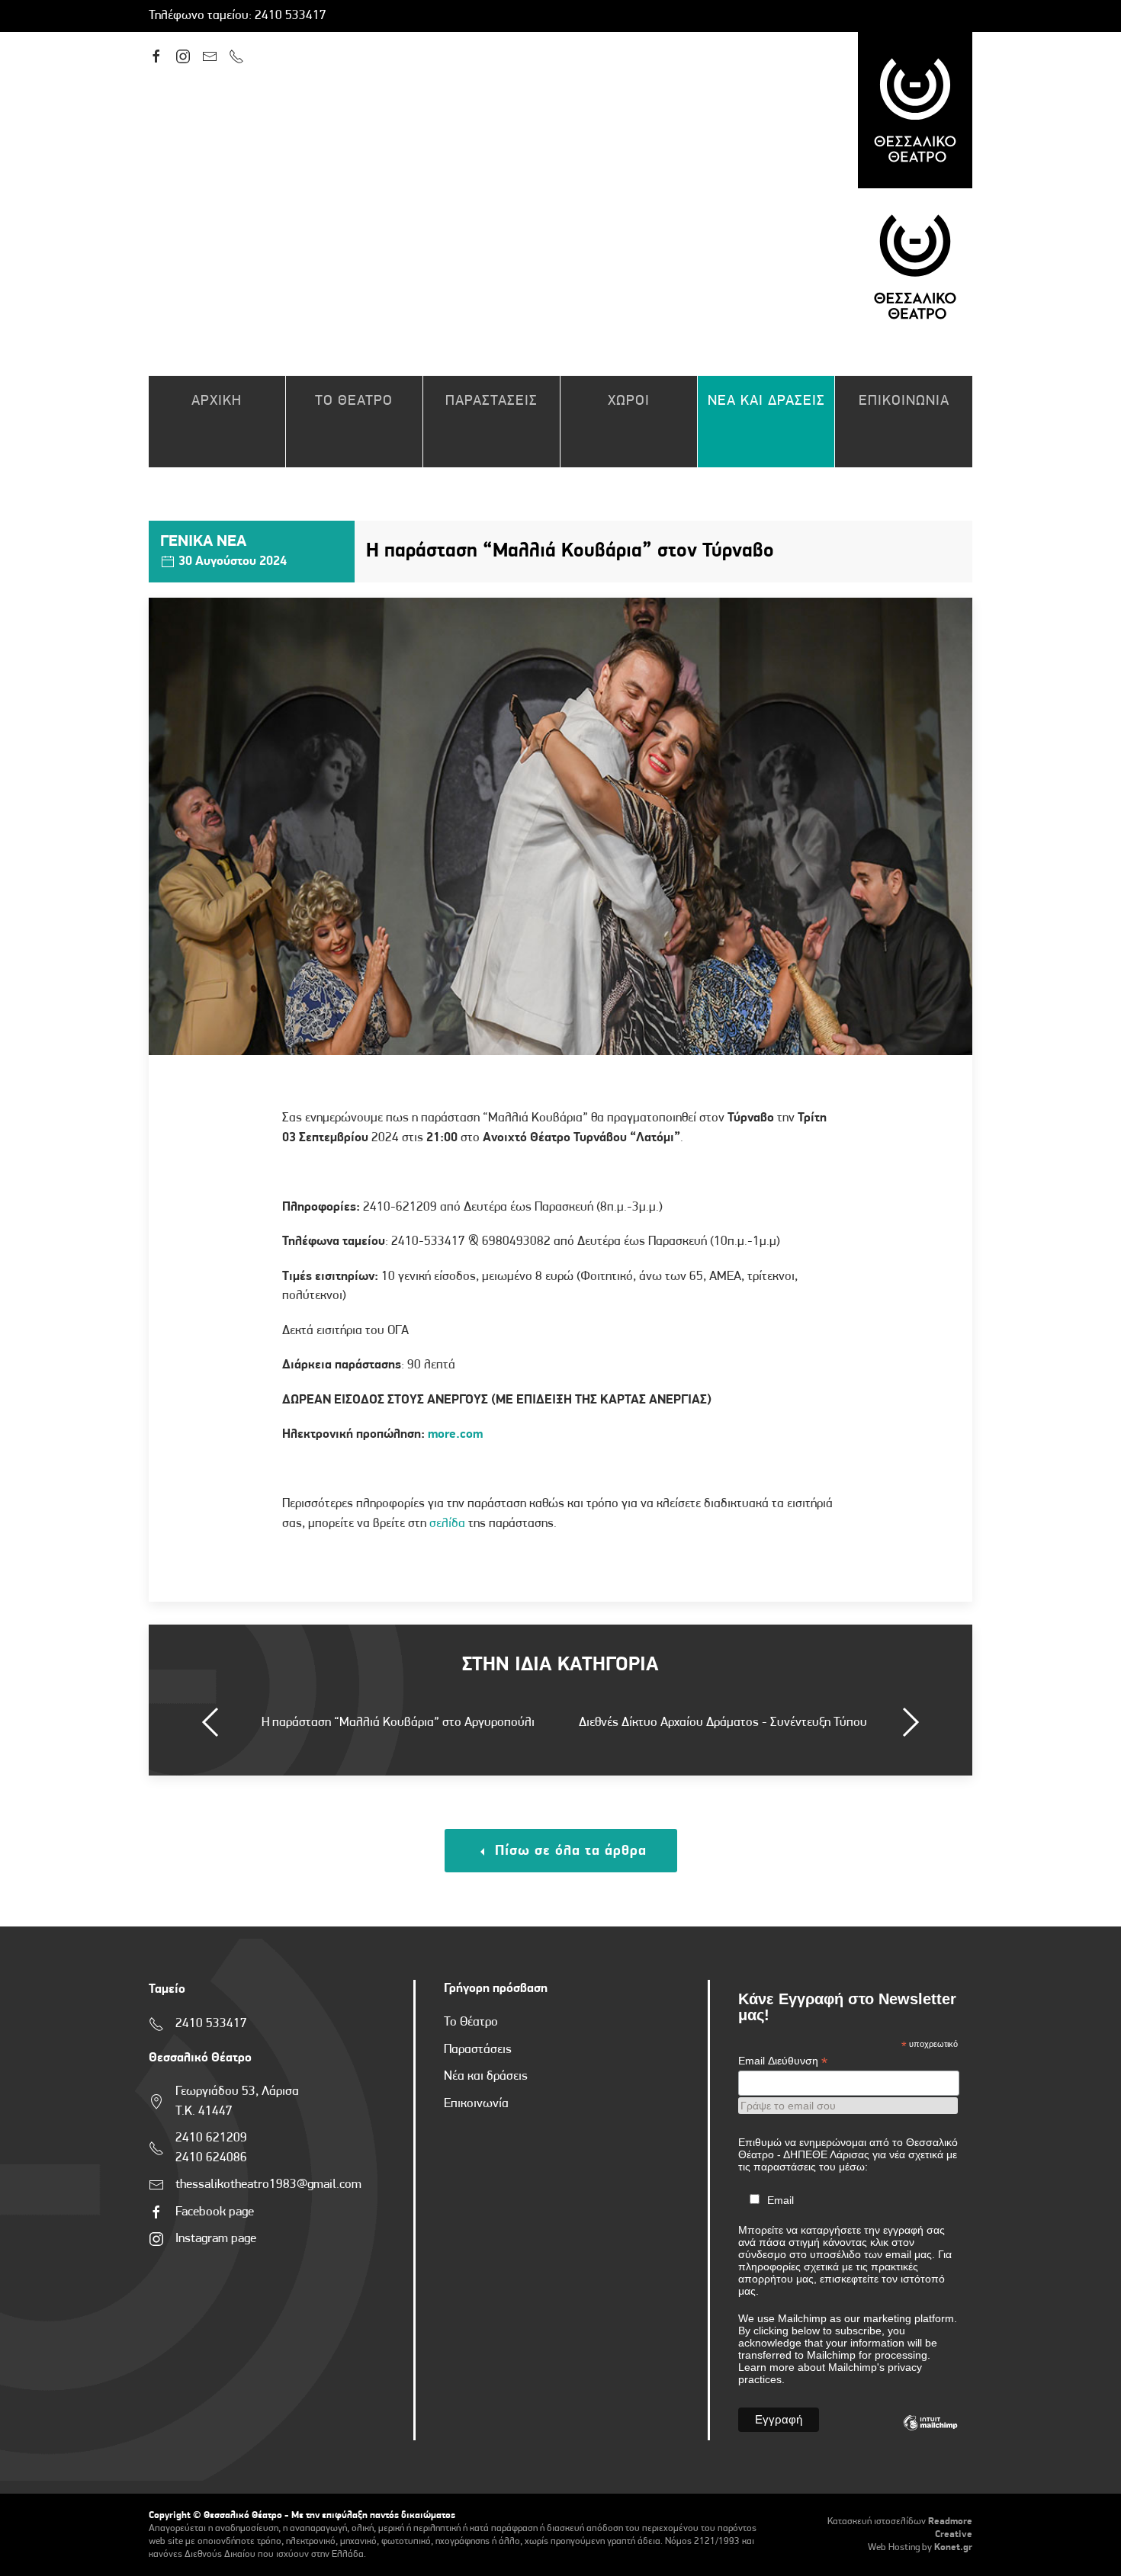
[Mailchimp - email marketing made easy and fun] (930, 2434)
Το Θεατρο (354, 401)
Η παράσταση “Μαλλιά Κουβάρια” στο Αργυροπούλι (398, 1723)
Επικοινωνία (476, 2104)
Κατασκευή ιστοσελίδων (877, 2521)
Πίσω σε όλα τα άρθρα (569, 1851)
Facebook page (215, 2212)
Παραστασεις (491, 401)
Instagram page (216, 2239)
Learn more (766, 2367)
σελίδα (447, 1524)
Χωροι (629, 401)
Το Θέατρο (471, 2022)
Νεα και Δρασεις (766, 401)
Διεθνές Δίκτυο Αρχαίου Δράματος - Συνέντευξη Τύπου (723, 1723)
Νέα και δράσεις (486, 2076)
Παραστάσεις (478, 2050)
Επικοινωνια (904, 401)
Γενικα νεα (203, 542)
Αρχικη (217, 401)
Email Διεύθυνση (783, 2061)
